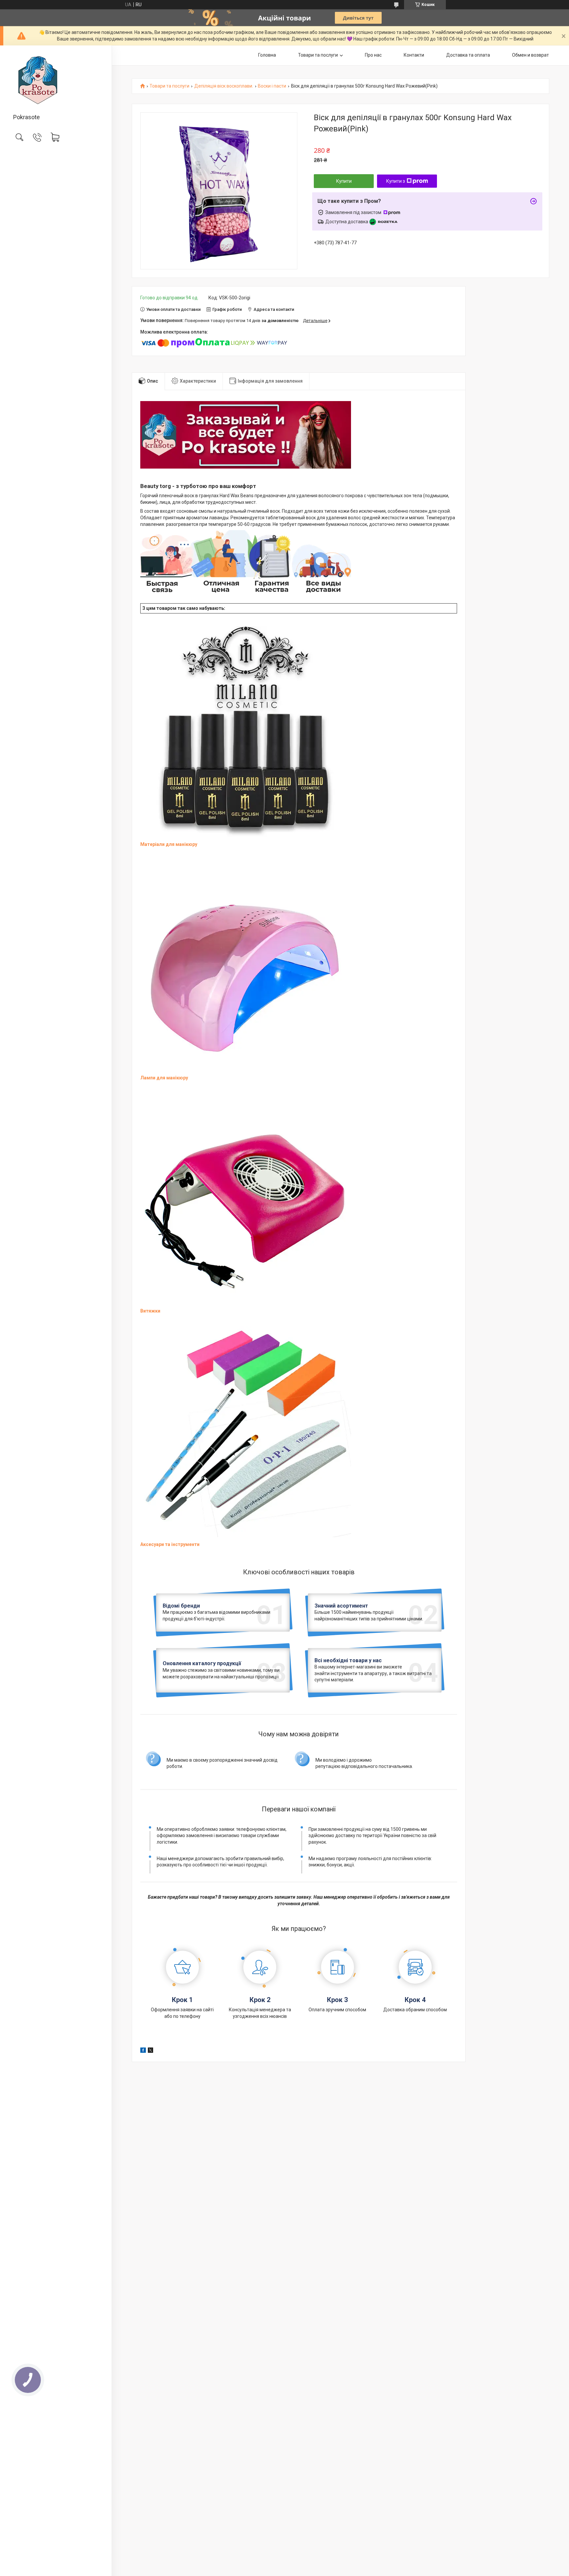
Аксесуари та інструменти (170, 1544)
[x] (150, 2051)
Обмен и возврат (530, 55)
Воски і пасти (272, 86)
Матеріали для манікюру (169, 844)
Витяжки (150, 1311)
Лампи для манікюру (164, 1078)
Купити (344, 181)
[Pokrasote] (56, 80)
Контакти (414, 55)
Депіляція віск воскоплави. (224, 86)
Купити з (396, 181)
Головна (267, 55)
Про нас (373, 55)
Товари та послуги (318, 55)
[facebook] (143, 2051)
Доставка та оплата (468, 55)
